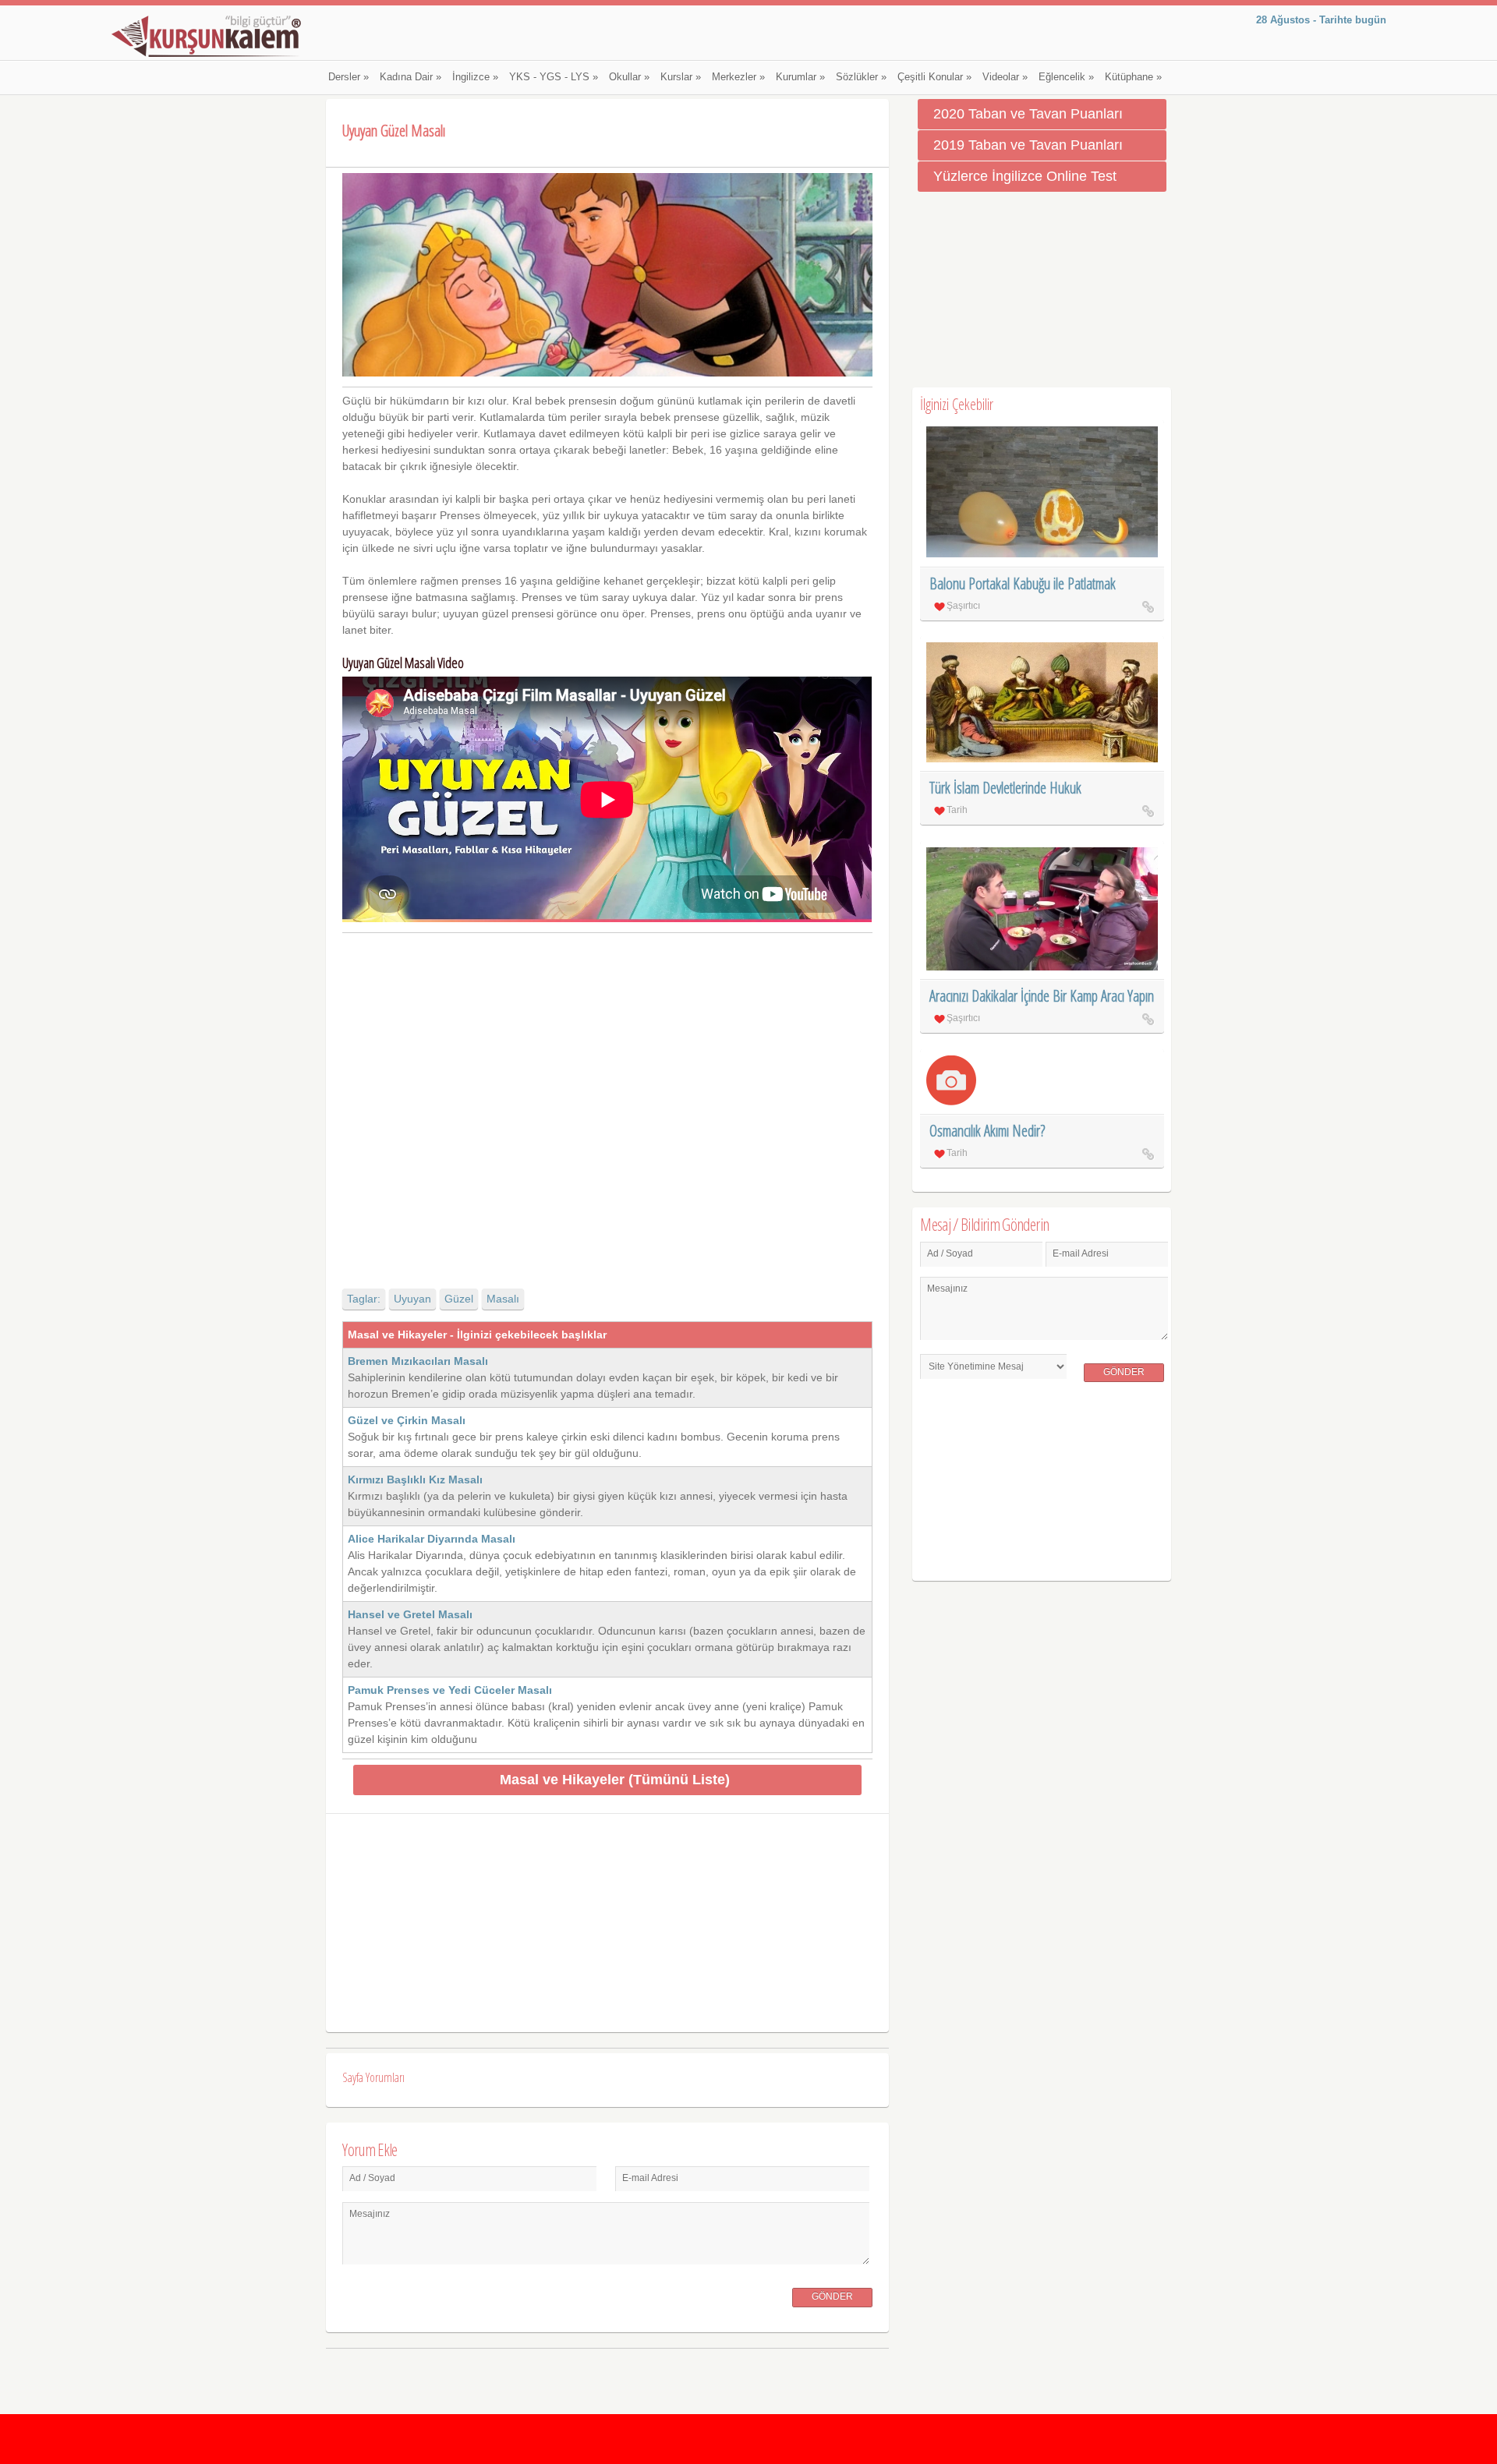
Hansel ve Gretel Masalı (410, 1614)
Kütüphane (1133, 77)
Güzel (459, 1299)
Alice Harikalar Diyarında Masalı (432, 1539)
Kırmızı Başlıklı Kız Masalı (415, 1479)
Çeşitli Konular (934, 77)
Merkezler (738, 77)
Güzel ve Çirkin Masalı (407, 1420)
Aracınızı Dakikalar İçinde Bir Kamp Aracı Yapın (1042, 996)
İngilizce (475, 77)
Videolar (1005, 77)
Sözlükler (861, 77)
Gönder (832, 2296)
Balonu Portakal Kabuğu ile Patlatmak (1023, 583)
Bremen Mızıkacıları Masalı (418, 1361)
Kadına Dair (411, 77)
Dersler (349, 77)
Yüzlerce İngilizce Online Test (1025, 176)
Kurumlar (800, 77)
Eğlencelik (1066, 77)
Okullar (629, 77)
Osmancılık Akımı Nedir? (987, 1131)
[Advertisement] (607, 1097)
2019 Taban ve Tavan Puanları (1028, 145)
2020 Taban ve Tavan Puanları (1028, 114)
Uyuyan (412, 1299)
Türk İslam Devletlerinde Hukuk (1005, 788)
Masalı (503, 1299)
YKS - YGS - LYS (554, 77)
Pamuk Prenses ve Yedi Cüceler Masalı (450, 1690)
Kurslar (681, 77)
